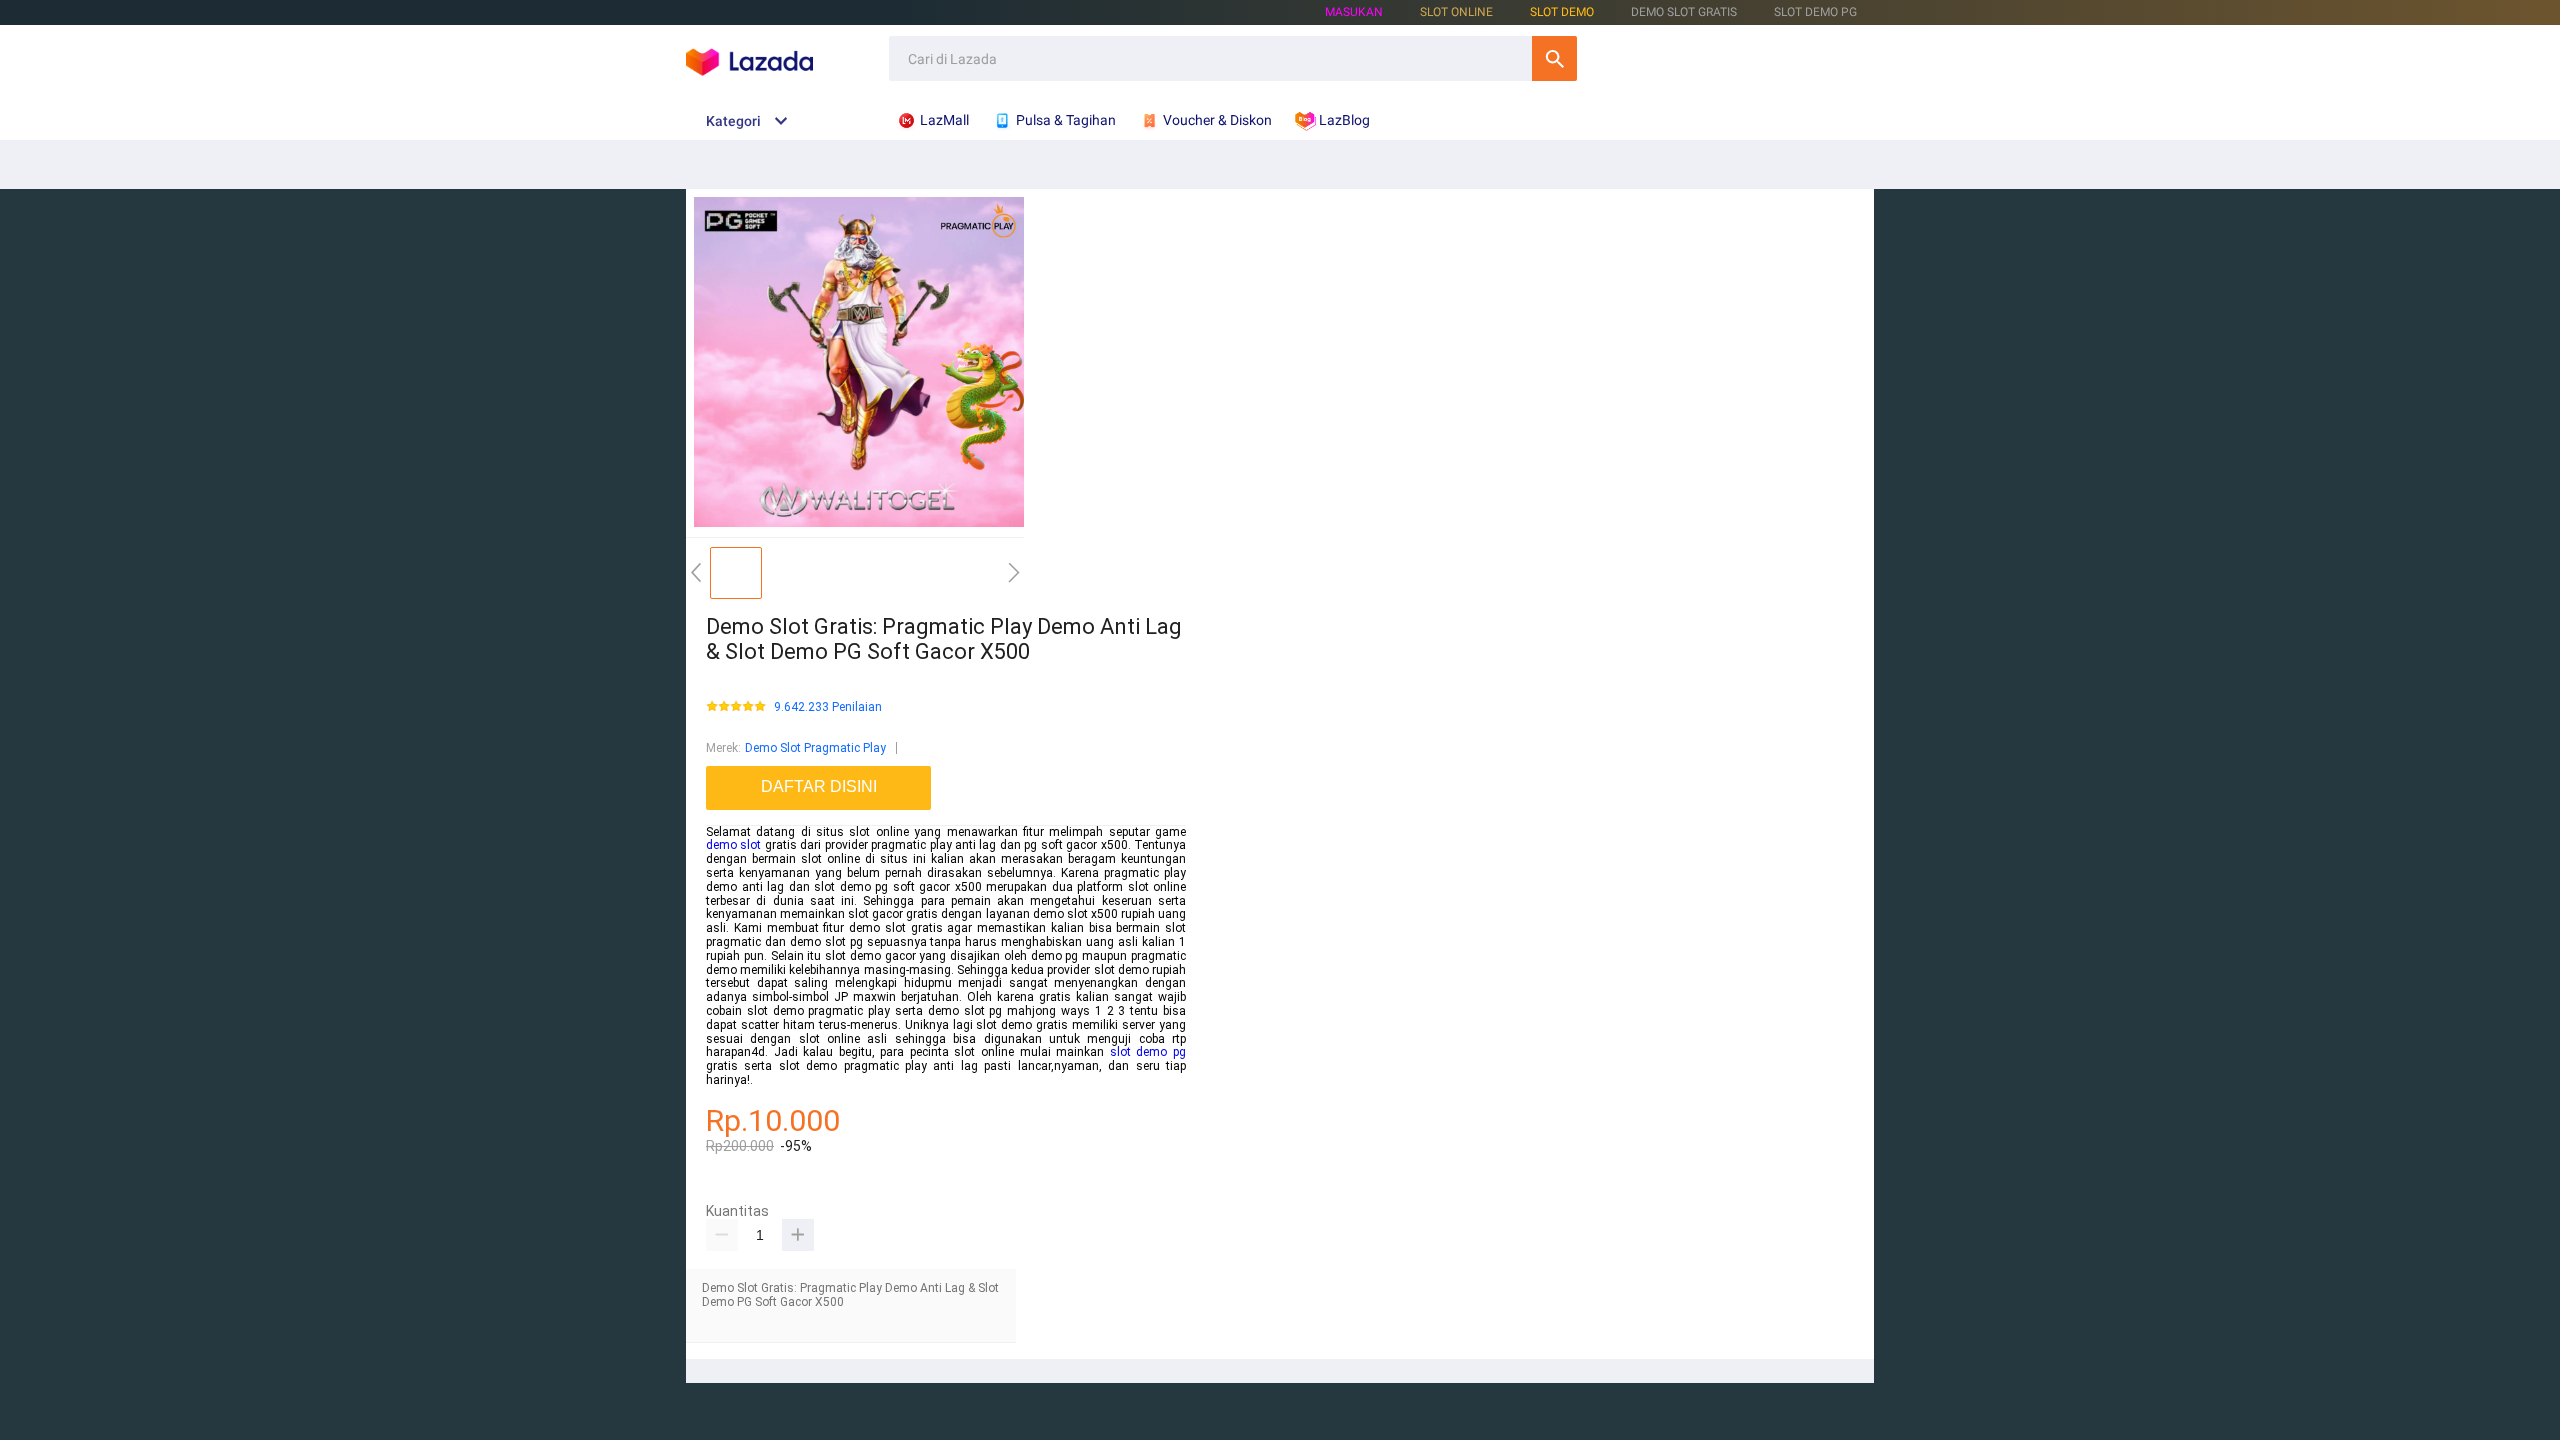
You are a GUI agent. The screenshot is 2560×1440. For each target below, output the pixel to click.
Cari (1554, 58)
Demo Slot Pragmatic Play (815, 748)
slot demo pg (1148, 1052)
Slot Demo (1562, 12)
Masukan (1354, 12)
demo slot (733, 845)
